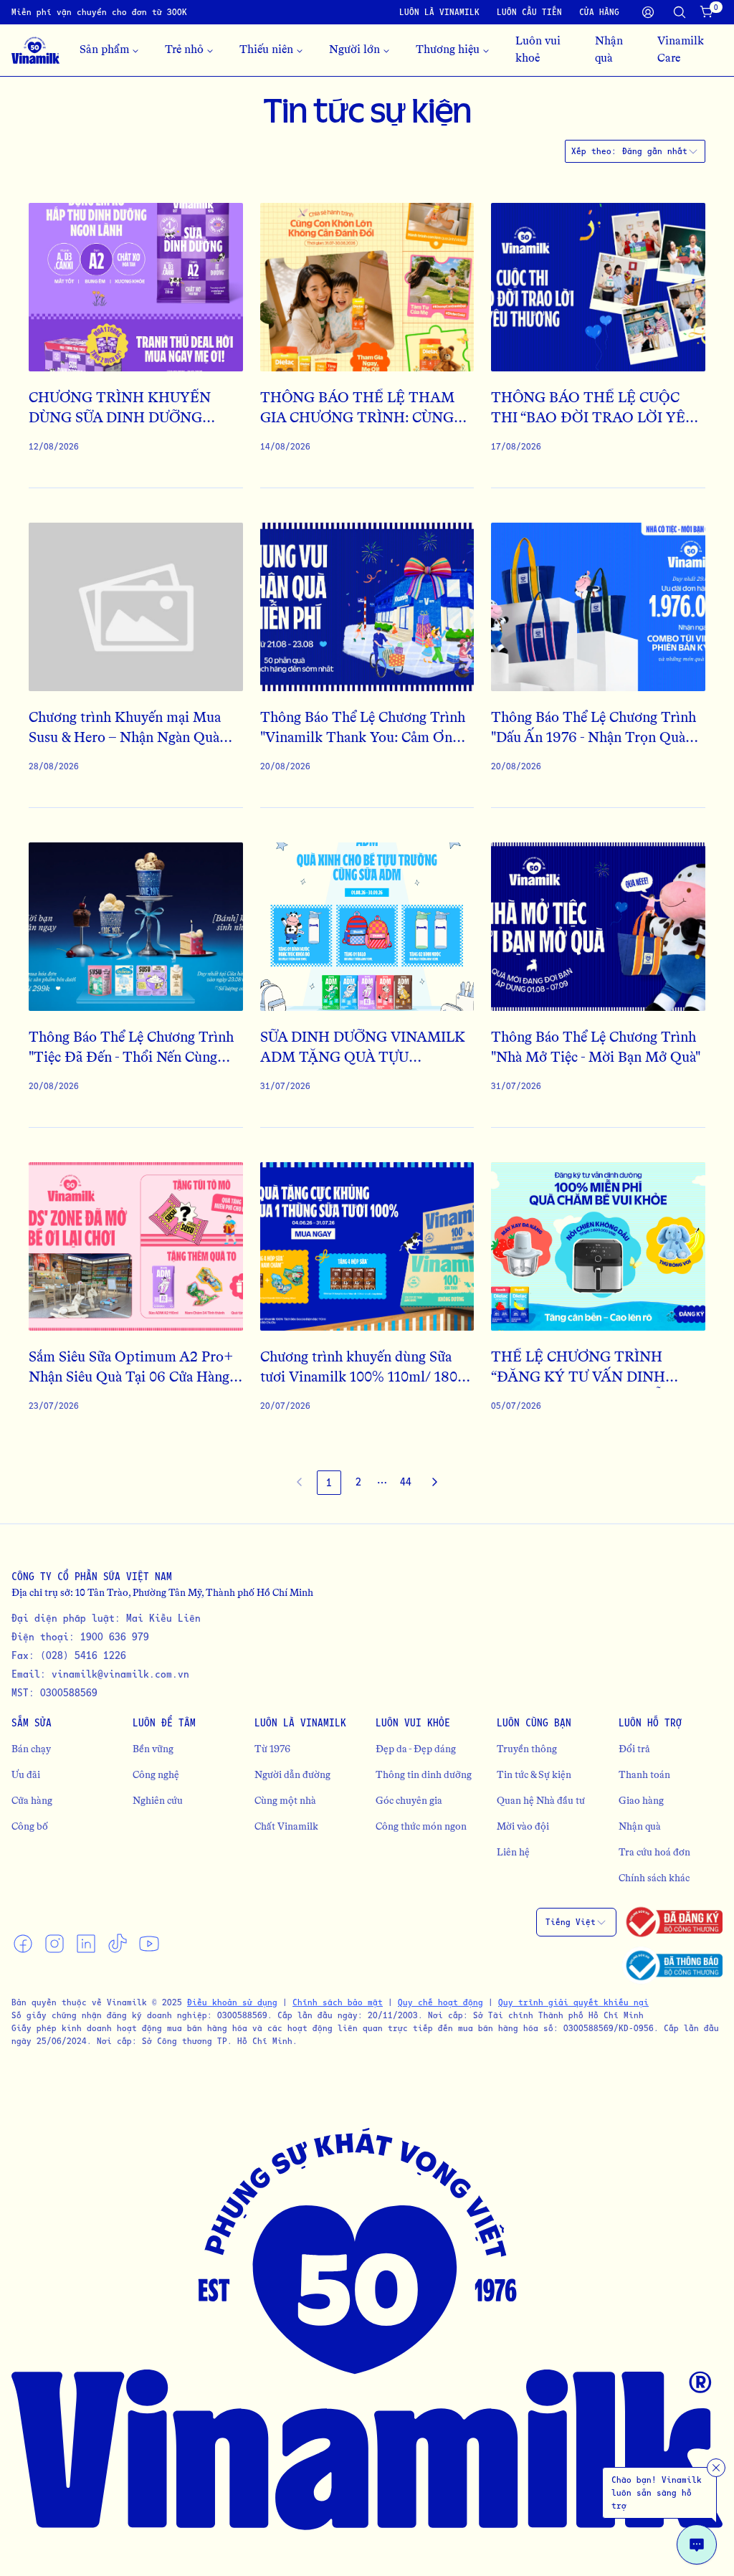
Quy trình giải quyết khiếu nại (573, 2002)
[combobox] (661, 151)
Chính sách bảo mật (338, 2002)
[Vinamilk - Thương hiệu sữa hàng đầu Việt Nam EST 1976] (35, 50)
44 (406, 1482)
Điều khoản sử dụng (232, 2002)
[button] (382, 1483)
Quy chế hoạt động (440, 2002)
